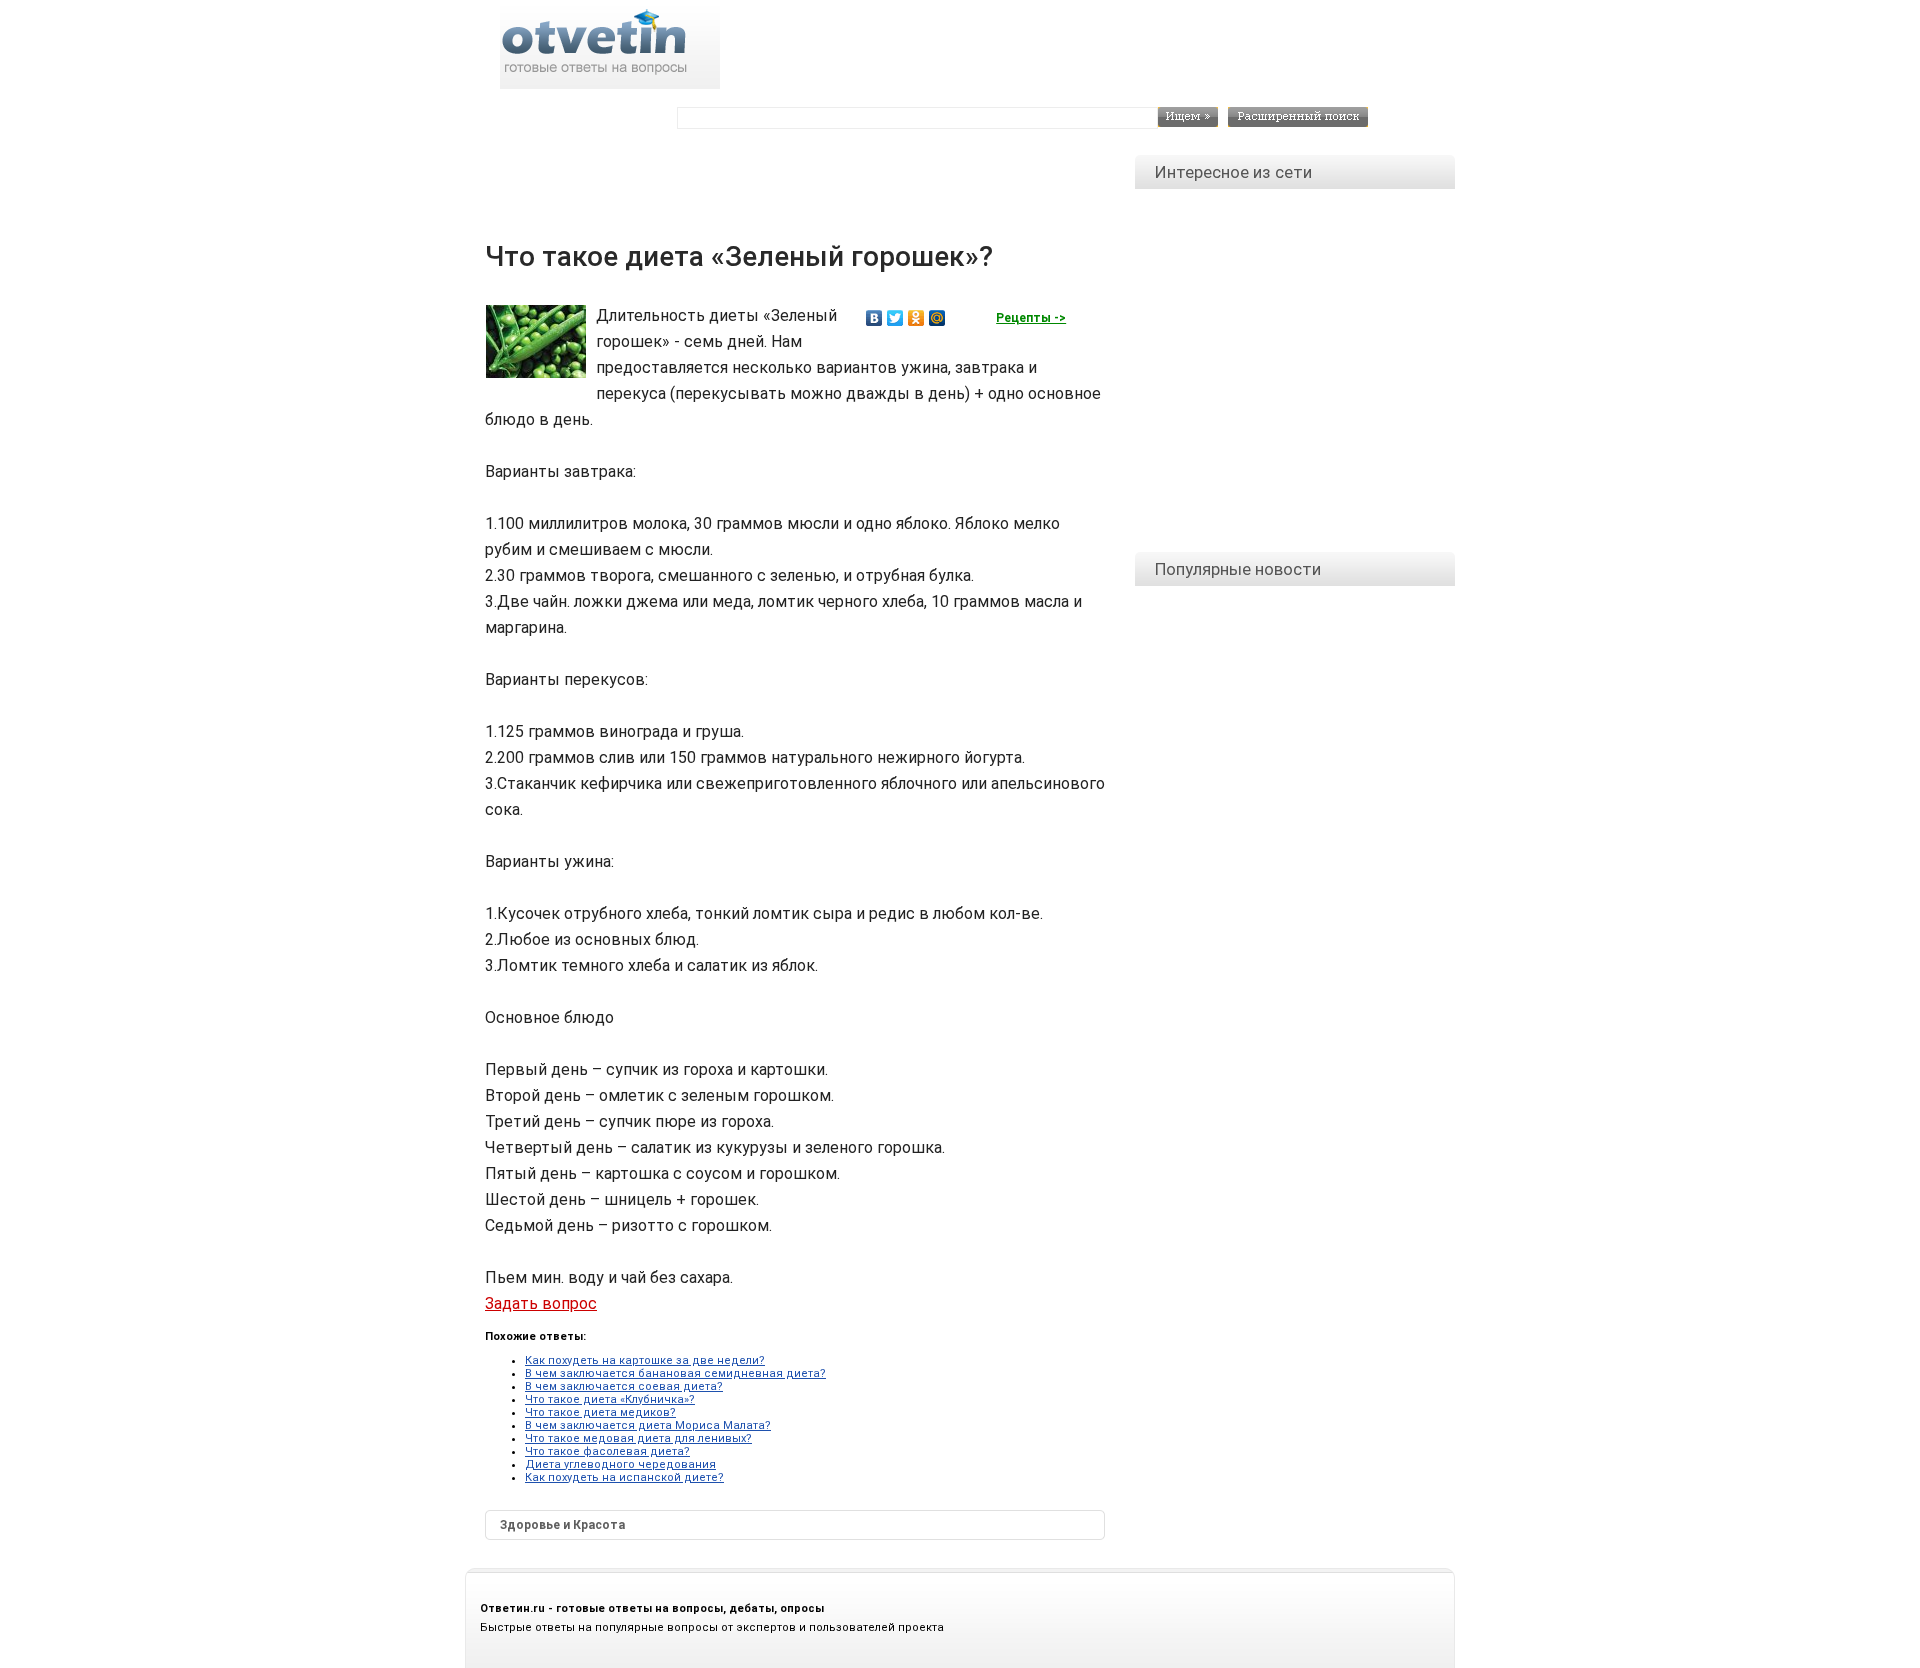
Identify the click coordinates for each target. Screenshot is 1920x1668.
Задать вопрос (541, 1303)
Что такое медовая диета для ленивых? (638, 1438)
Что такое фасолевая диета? (607, 1451)
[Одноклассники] (916, 318)
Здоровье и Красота (562, 1525)
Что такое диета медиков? (600, 1412)
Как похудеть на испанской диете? (624, 1477)
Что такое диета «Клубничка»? (610, 1399)
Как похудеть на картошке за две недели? (645, 1360)
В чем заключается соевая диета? (624, 1386)
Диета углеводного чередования (620, 1464)
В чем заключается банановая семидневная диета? (675, 1373)
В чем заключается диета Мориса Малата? (648, 1425)
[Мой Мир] (937, 318)
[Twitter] (895, 318)
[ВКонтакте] (874, 318)
